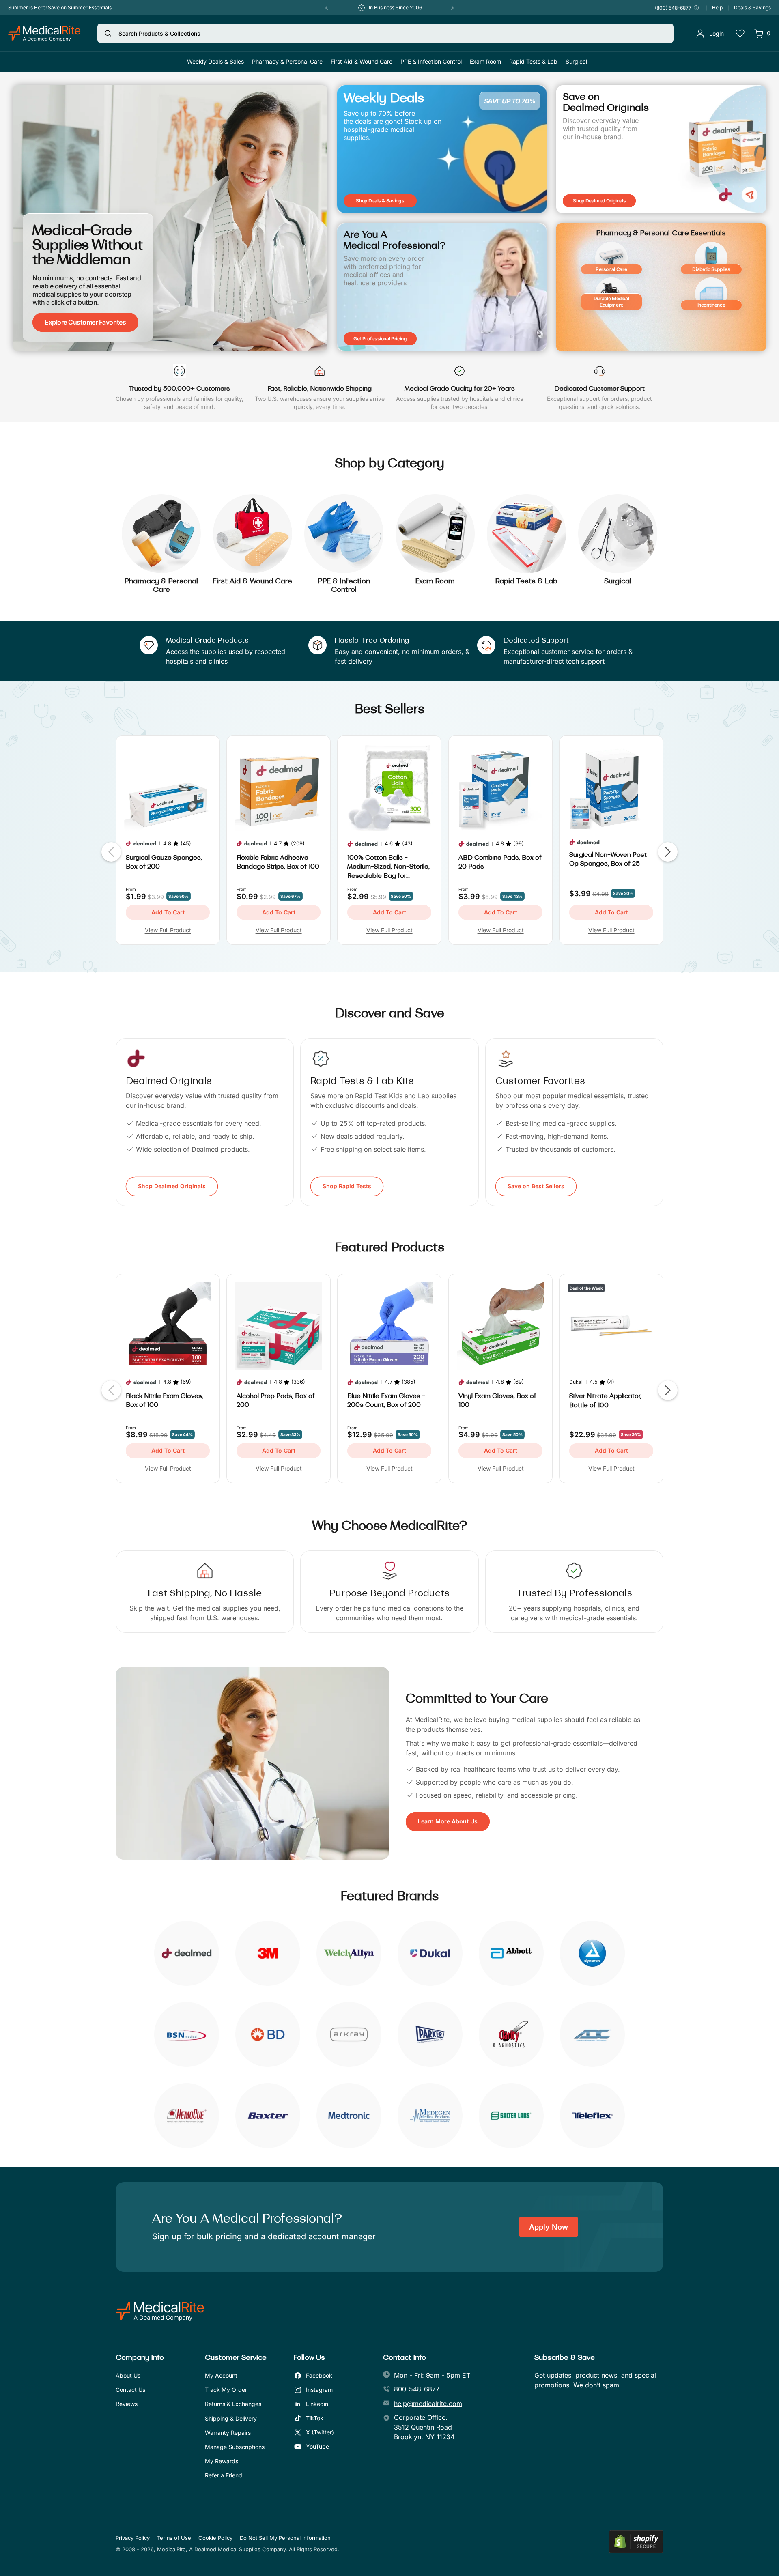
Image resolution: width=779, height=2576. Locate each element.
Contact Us (130, 2390)
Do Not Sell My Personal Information (285, 2538)
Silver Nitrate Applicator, (605, 1401)
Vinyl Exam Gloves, (497, 1401)
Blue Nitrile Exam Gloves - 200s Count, (386, 1401)
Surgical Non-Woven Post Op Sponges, (608, 860)
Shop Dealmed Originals (172, 1186)
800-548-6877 (417, 2389)
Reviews (127, 2404)
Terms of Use (174, 2538)
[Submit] (108, 33)
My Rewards (222, 2461)
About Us (128, 2375)
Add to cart (168, 912)
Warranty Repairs (228, 2433)
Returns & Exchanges (233, 2404)
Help (717, 8)
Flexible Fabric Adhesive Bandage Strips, (278, 862)
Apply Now (549, 2227)
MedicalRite (171, 2549)
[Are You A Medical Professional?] (442, 287)
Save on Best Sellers (536, 1186)
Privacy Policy (133, 2538)
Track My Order (226, 2390)
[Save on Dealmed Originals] (661, 149)
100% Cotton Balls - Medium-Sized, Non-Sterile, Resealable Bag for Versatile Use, (388, 868)
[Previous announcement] (327, 8)
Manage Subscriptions (235, 2447)
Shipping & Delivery (231, 2418)
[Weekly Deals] (442, 149)
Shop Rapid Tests (347, 1186)
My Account (221, 2375)
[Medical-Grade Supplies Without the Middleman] (170, 218)
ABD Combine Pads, (500, 862)
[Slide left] (111, 852)
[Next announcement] (452, 8)
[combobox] (385, 33)
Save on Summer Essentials (80, 8)
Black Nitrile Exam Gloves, (165, 1401)
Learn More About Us (448, 1821)
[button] (287, 62)
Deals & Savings (752, 8)
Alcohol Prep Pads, (276, 1401)
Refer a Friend (224, 2475)
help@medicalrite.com (428, 2404)
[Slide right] (668, 852)
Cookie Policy (215, 2538)
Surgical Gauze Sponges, (164, 862)
